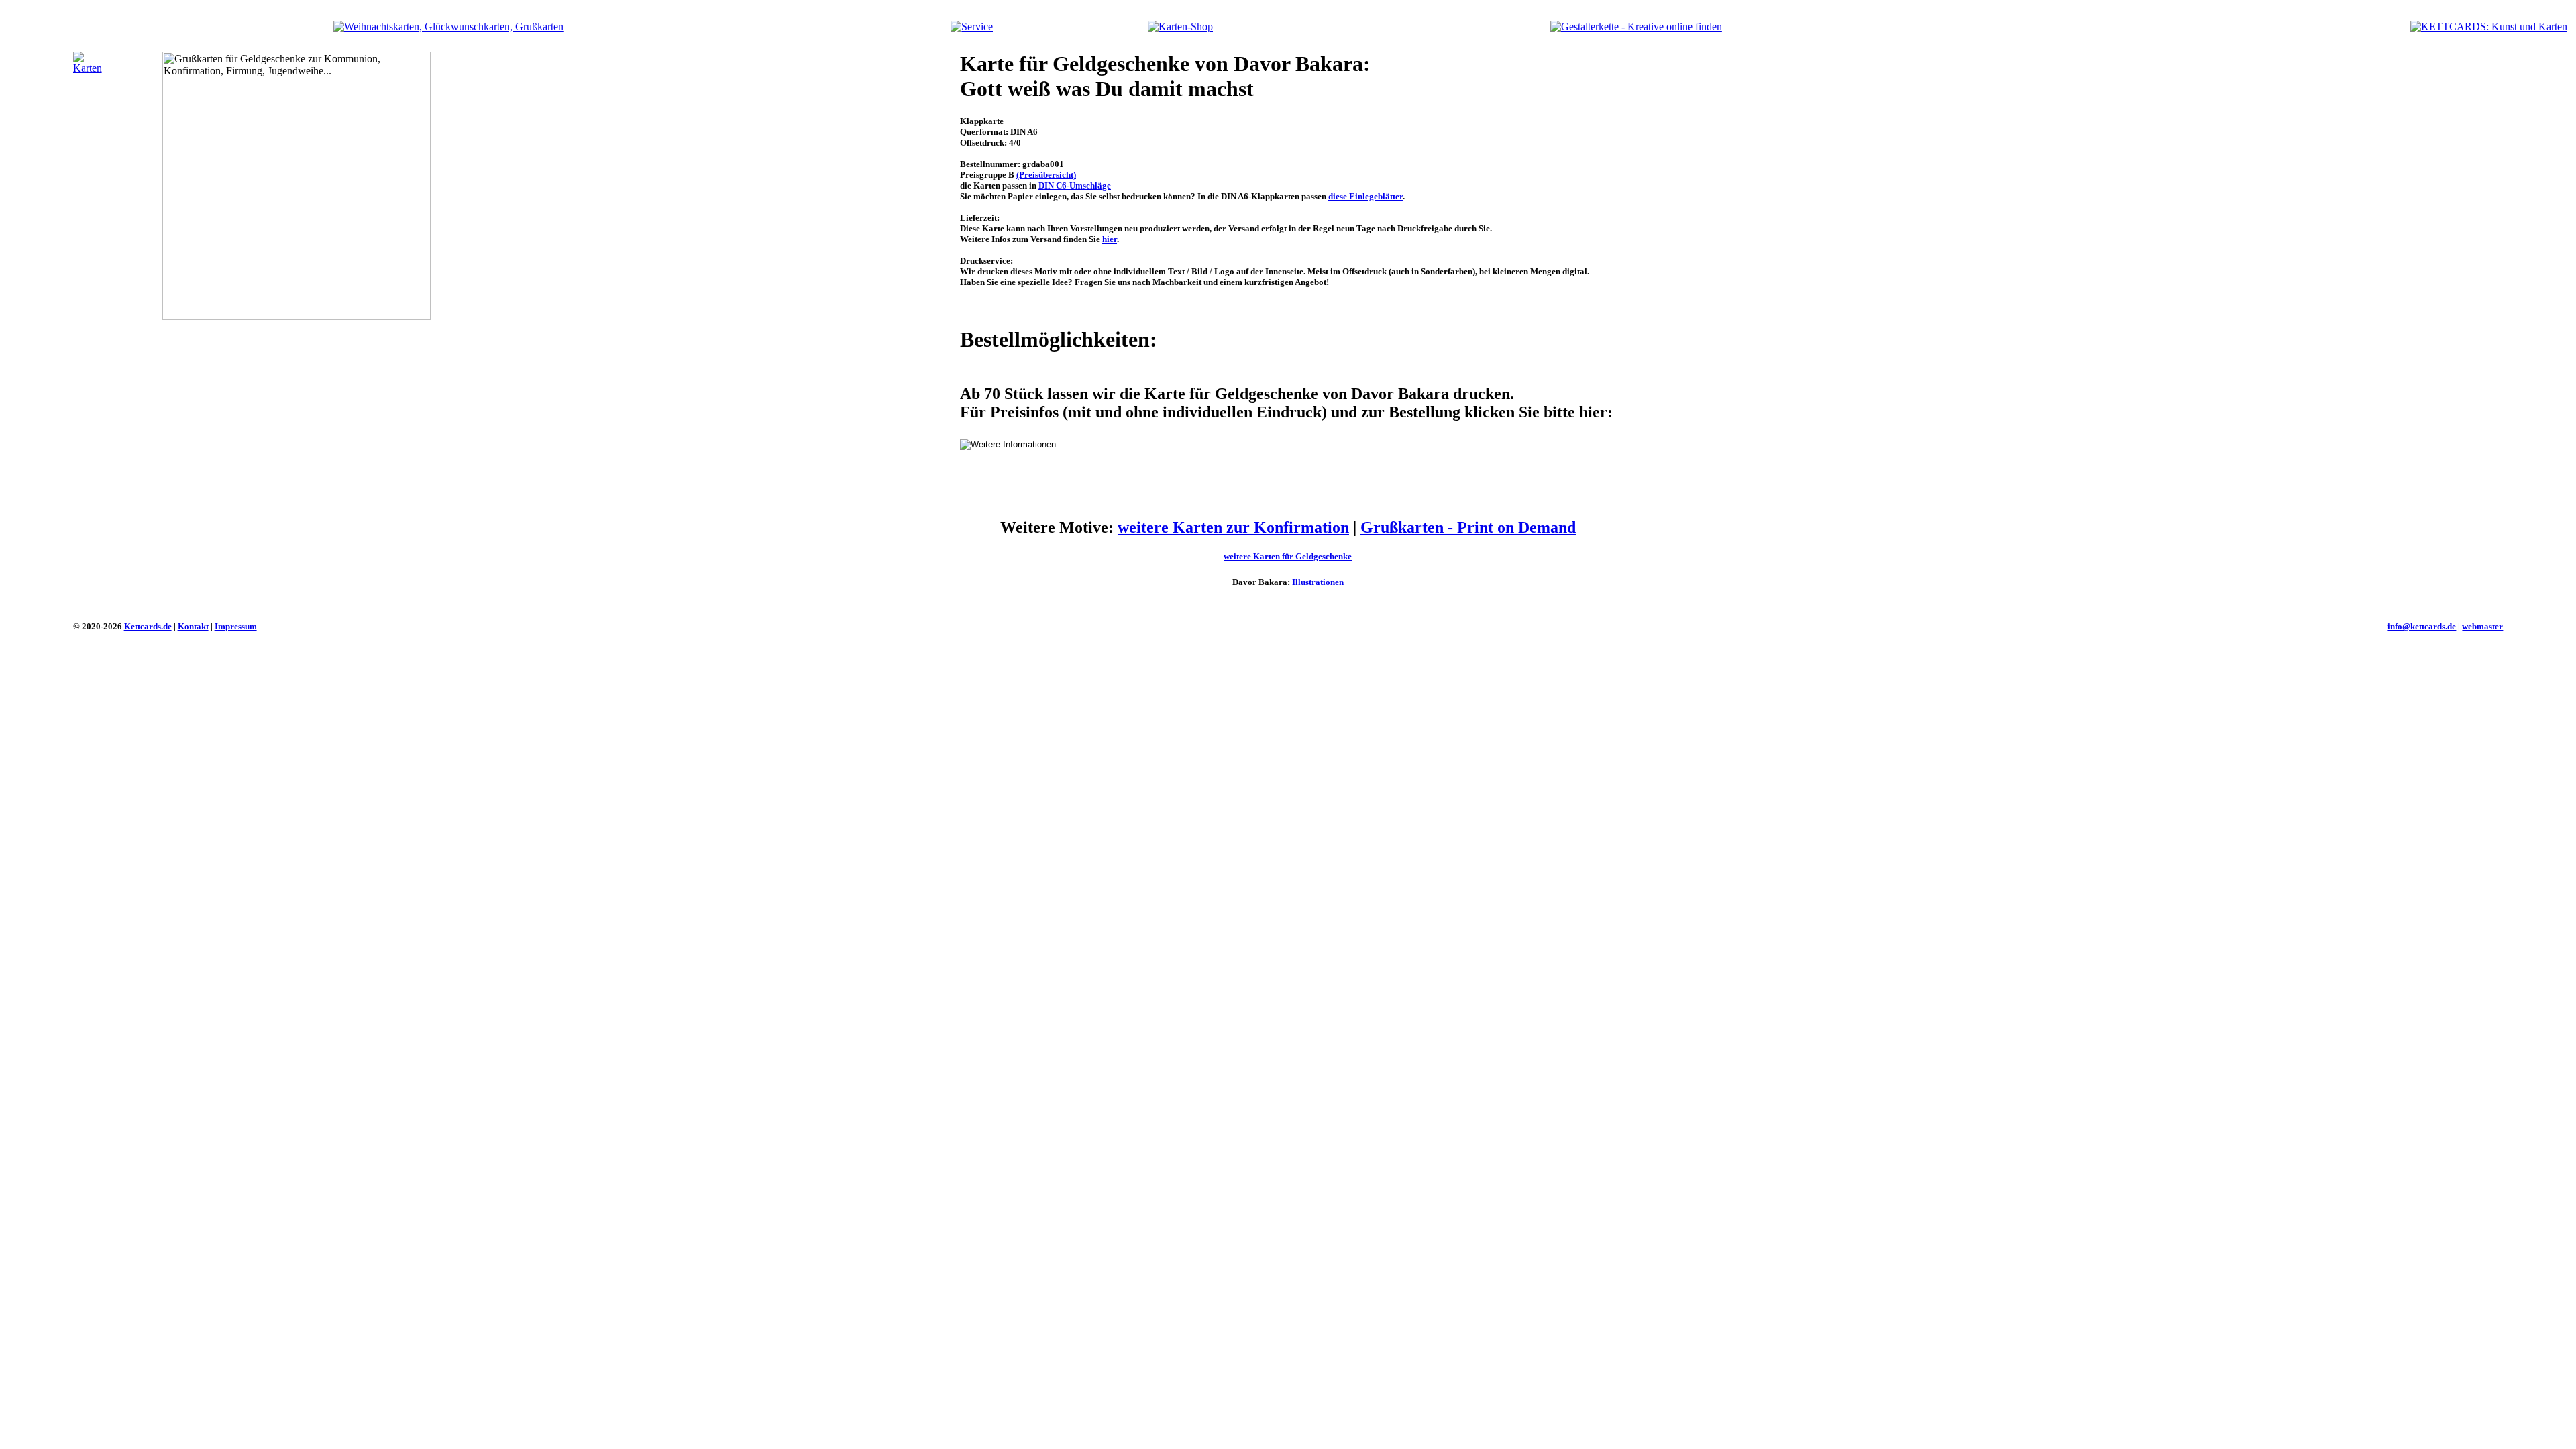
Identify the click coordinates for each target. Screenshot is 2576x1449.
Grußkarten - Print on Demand (1468, 527)
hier (1110, 239)
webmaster (2482, 626)
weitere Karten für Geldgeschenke (1288, 556)
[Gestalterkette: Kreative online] (1636, 26)
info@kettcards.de (2422, 626)
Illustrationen (1318, 582)
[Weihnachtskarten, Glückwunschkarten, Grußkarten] (448, 26)
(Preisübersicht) (1046, 175)
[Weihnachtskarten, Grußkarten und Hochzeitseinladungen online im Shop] (1180, 26)
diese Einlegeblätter (1365, 196)
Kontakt (193, 626)
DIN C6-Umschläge (1075, 185)
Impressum (236, 626)
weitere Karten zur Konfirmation (1233, 527)
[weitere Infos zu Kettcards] (972, 26)
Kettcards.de (148, 626)
